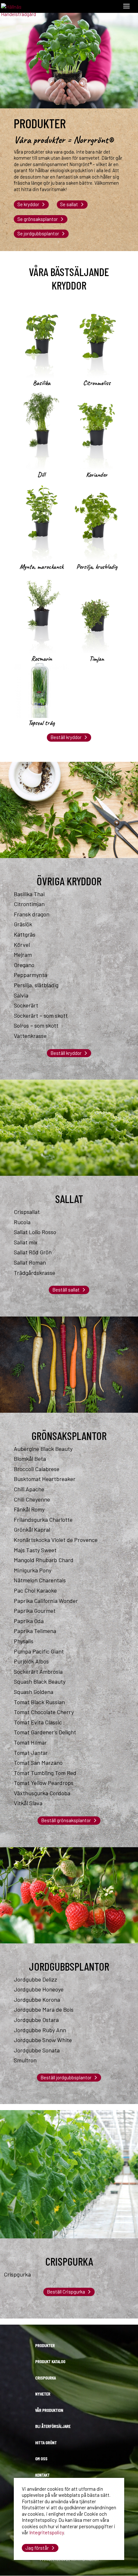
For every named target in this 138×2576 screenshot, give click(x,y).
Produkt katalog (50, 2361)
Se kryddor (28, 204)
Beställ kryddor (66, 737)
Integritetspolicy (47, 2532)
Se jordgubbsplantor (38, 233)
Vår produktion (49, 2410)
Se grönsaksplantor (38, 219)
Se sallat (69, 204)
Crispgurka (46, 2378)
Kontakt (43, 2475)
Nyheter (43, 2394)
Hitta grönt (46, 2442)
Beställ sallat (66, 1290)
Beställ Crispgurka (66, 2292)
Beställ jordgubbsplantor (66, 2077)
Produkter (45, 2345)
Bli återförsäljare (53, 2426)
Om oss (41, 2458)
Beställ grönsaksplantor (66, 1820)
